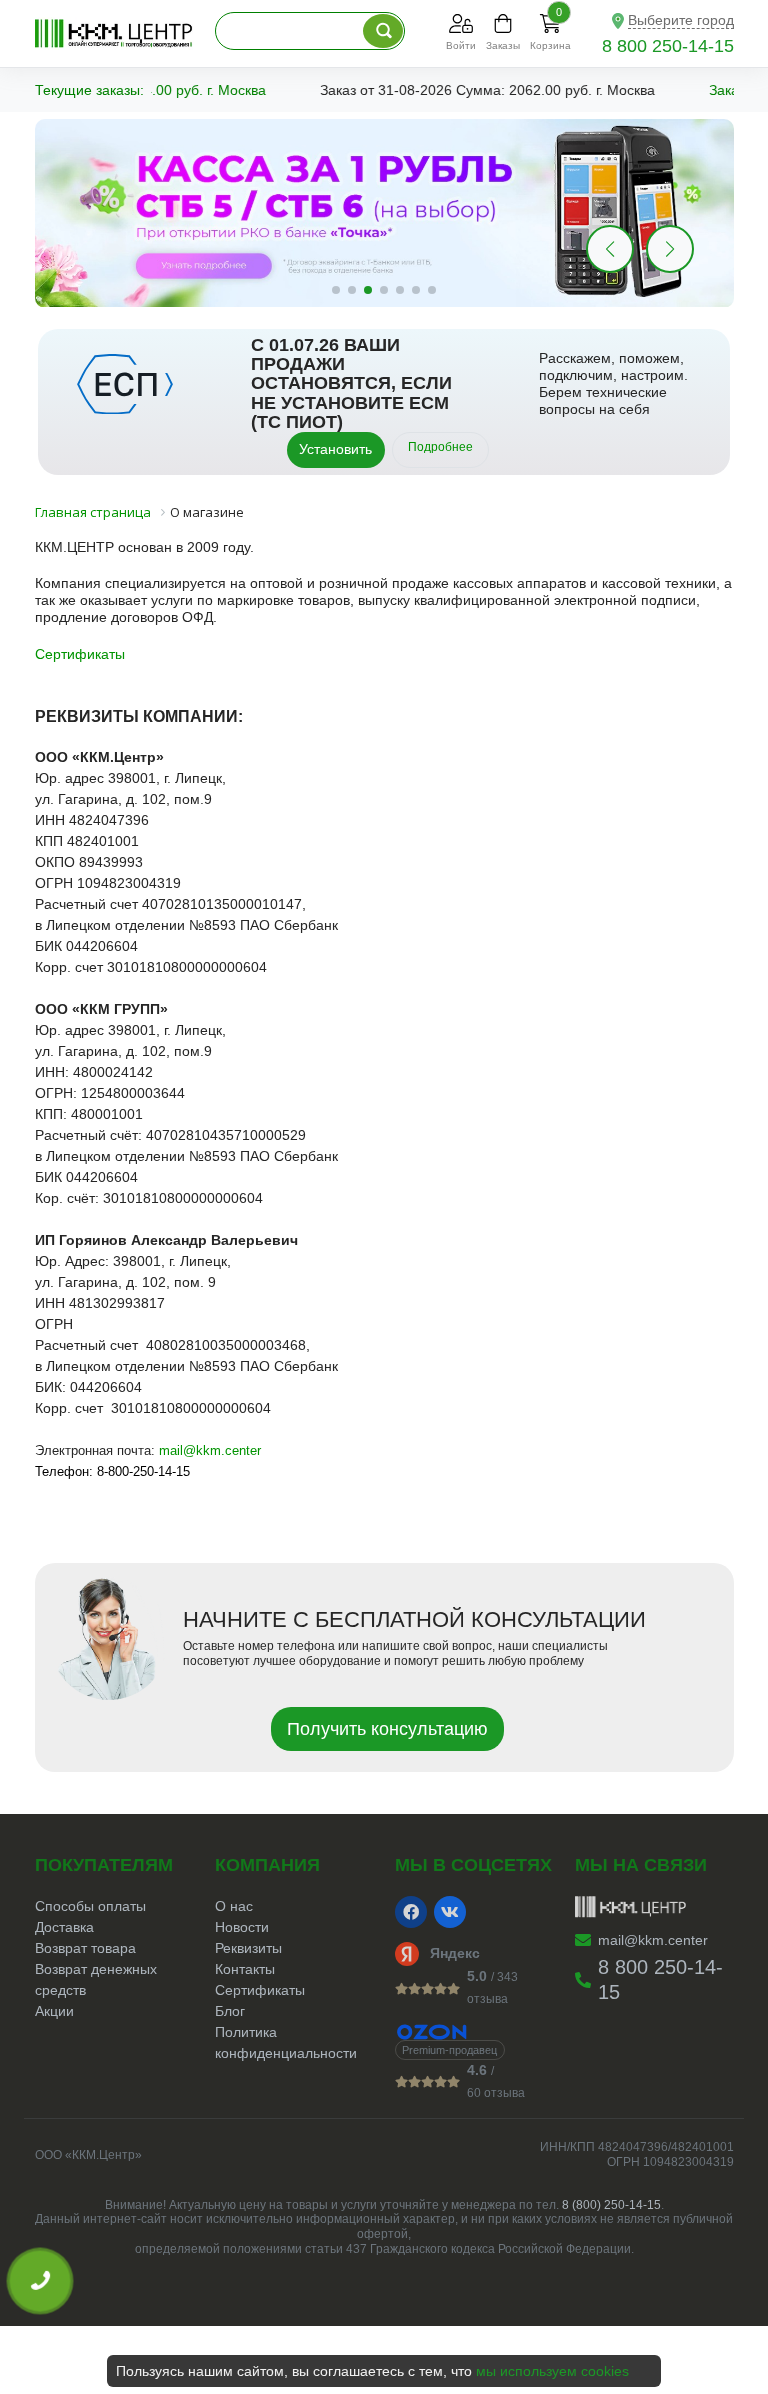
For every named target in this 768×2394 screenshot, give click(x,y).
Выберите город (681, 20)
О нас (234, 1906)
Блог (230, 2011)
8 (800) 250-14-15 (611, 2205)
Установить (335, 449)
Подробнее (440, 447)
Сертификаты (80, 654)
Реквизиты (248, 1948)
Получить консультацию (387, 1729)
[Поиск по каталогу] (383, 31)
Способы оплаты (90, 1906)
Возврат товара (85, 1948)
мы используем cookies (552, 2371)
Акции (54, 2011)
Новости (242, 1927)
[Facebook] (411, 1912)
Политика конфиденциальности (286, 2042)
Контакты (245, 1969)
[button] (670, 249)
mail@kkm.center (210, 1450)
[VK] (450, 1912)
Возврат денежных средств (96, 1979)
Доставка (64, 1927)
